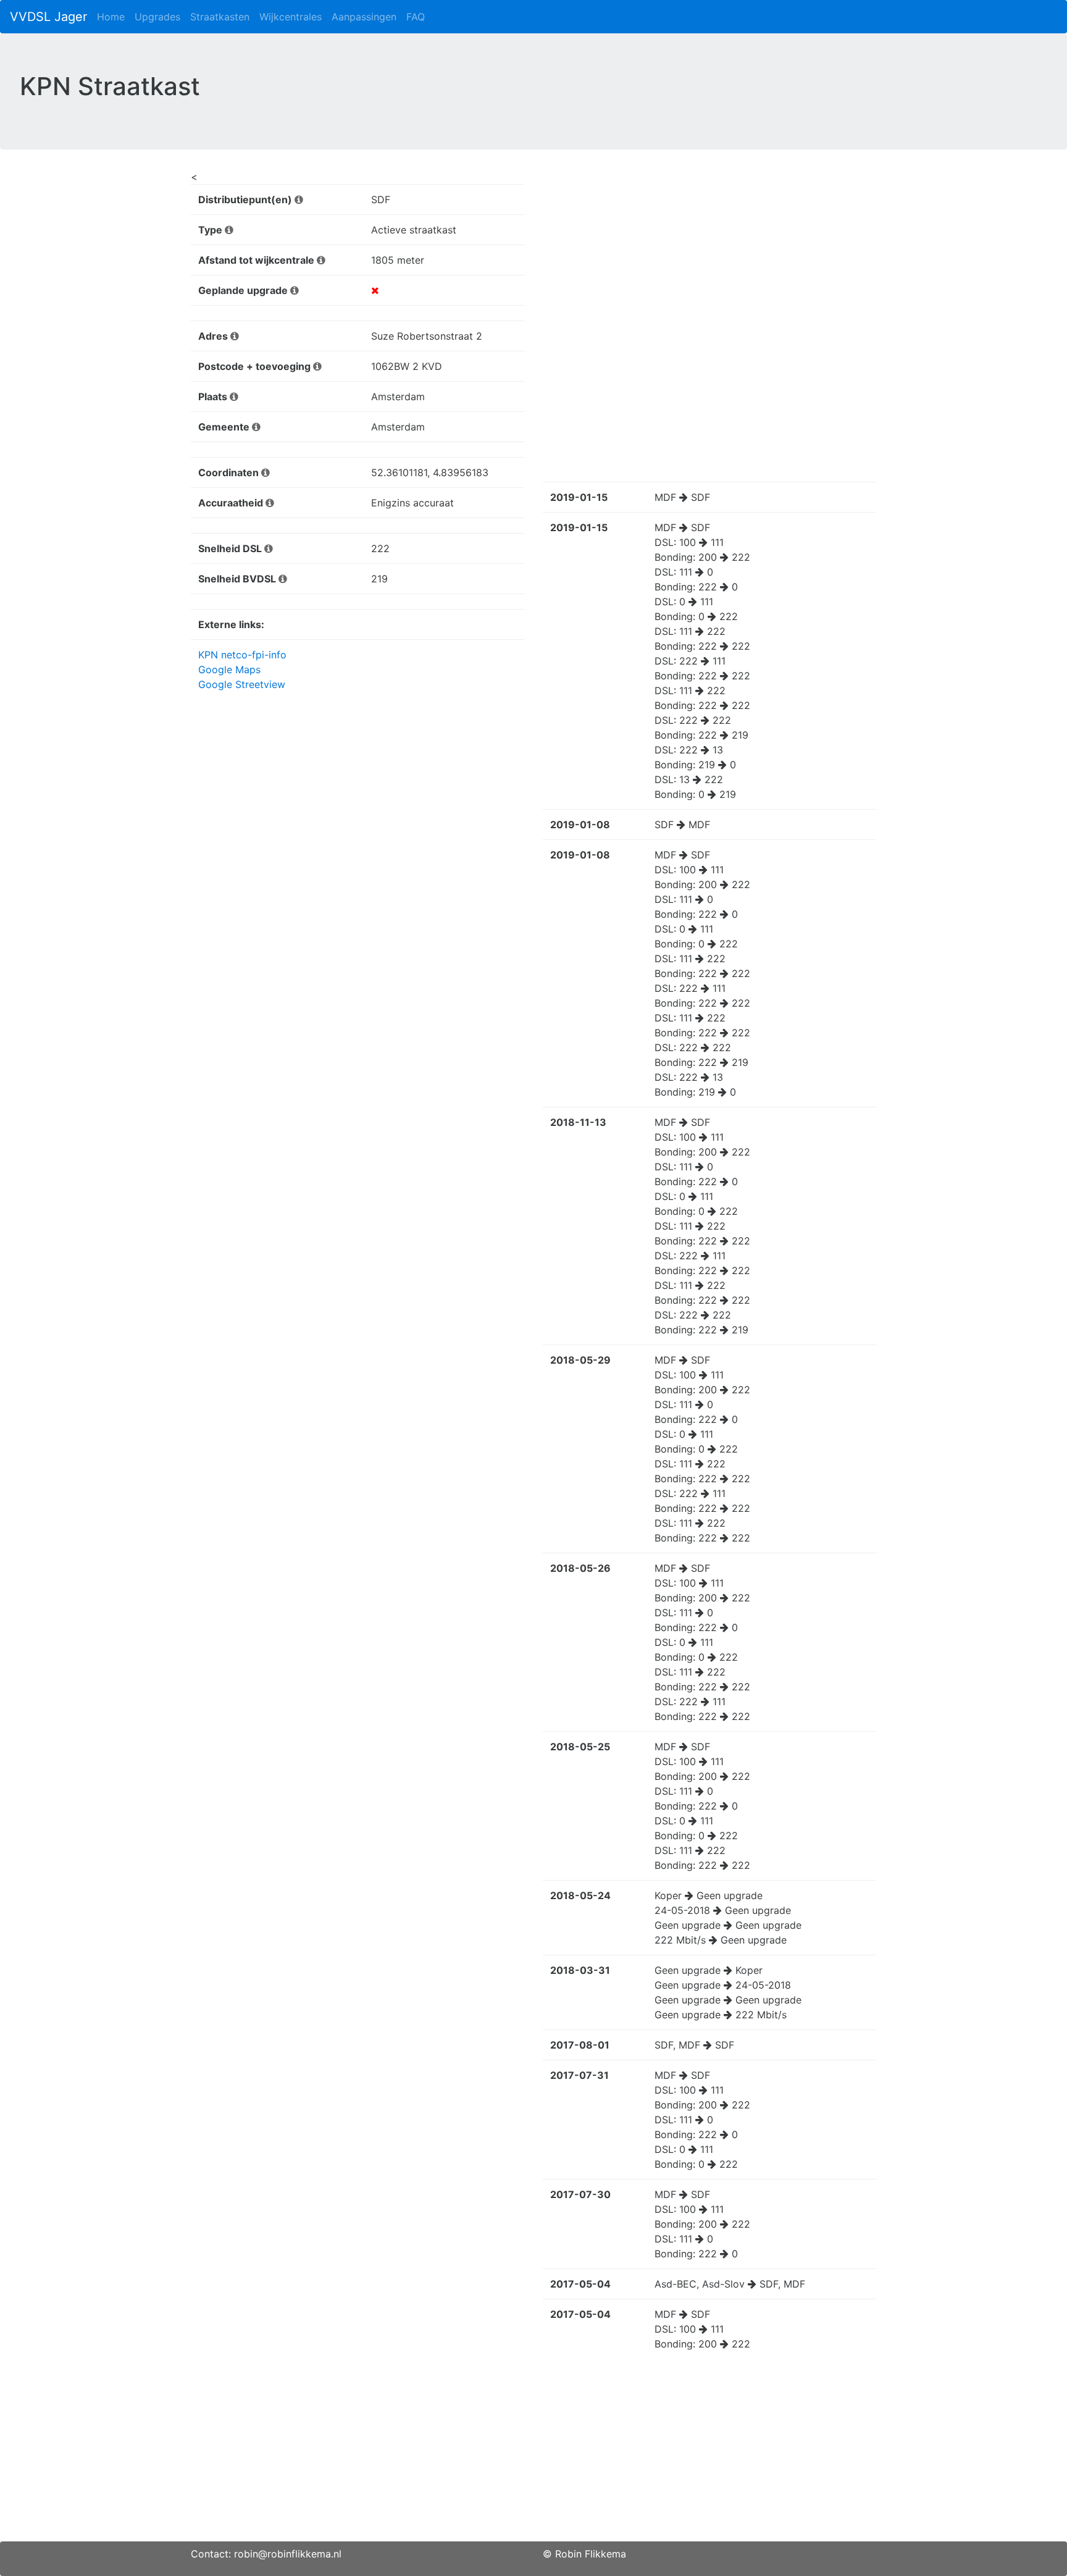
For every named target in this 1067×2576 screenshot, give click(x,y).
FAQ (416, 17)
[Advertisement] (533, 2455)
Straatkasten (220, 17)
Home (111, 17)
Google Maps (229, 669)
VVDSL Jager (48, 17)
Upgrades (157, 17)
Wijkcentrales (291, 17)
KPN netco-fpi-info (242, 655)
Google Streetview (242, 684)
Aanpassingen (364, 17)
